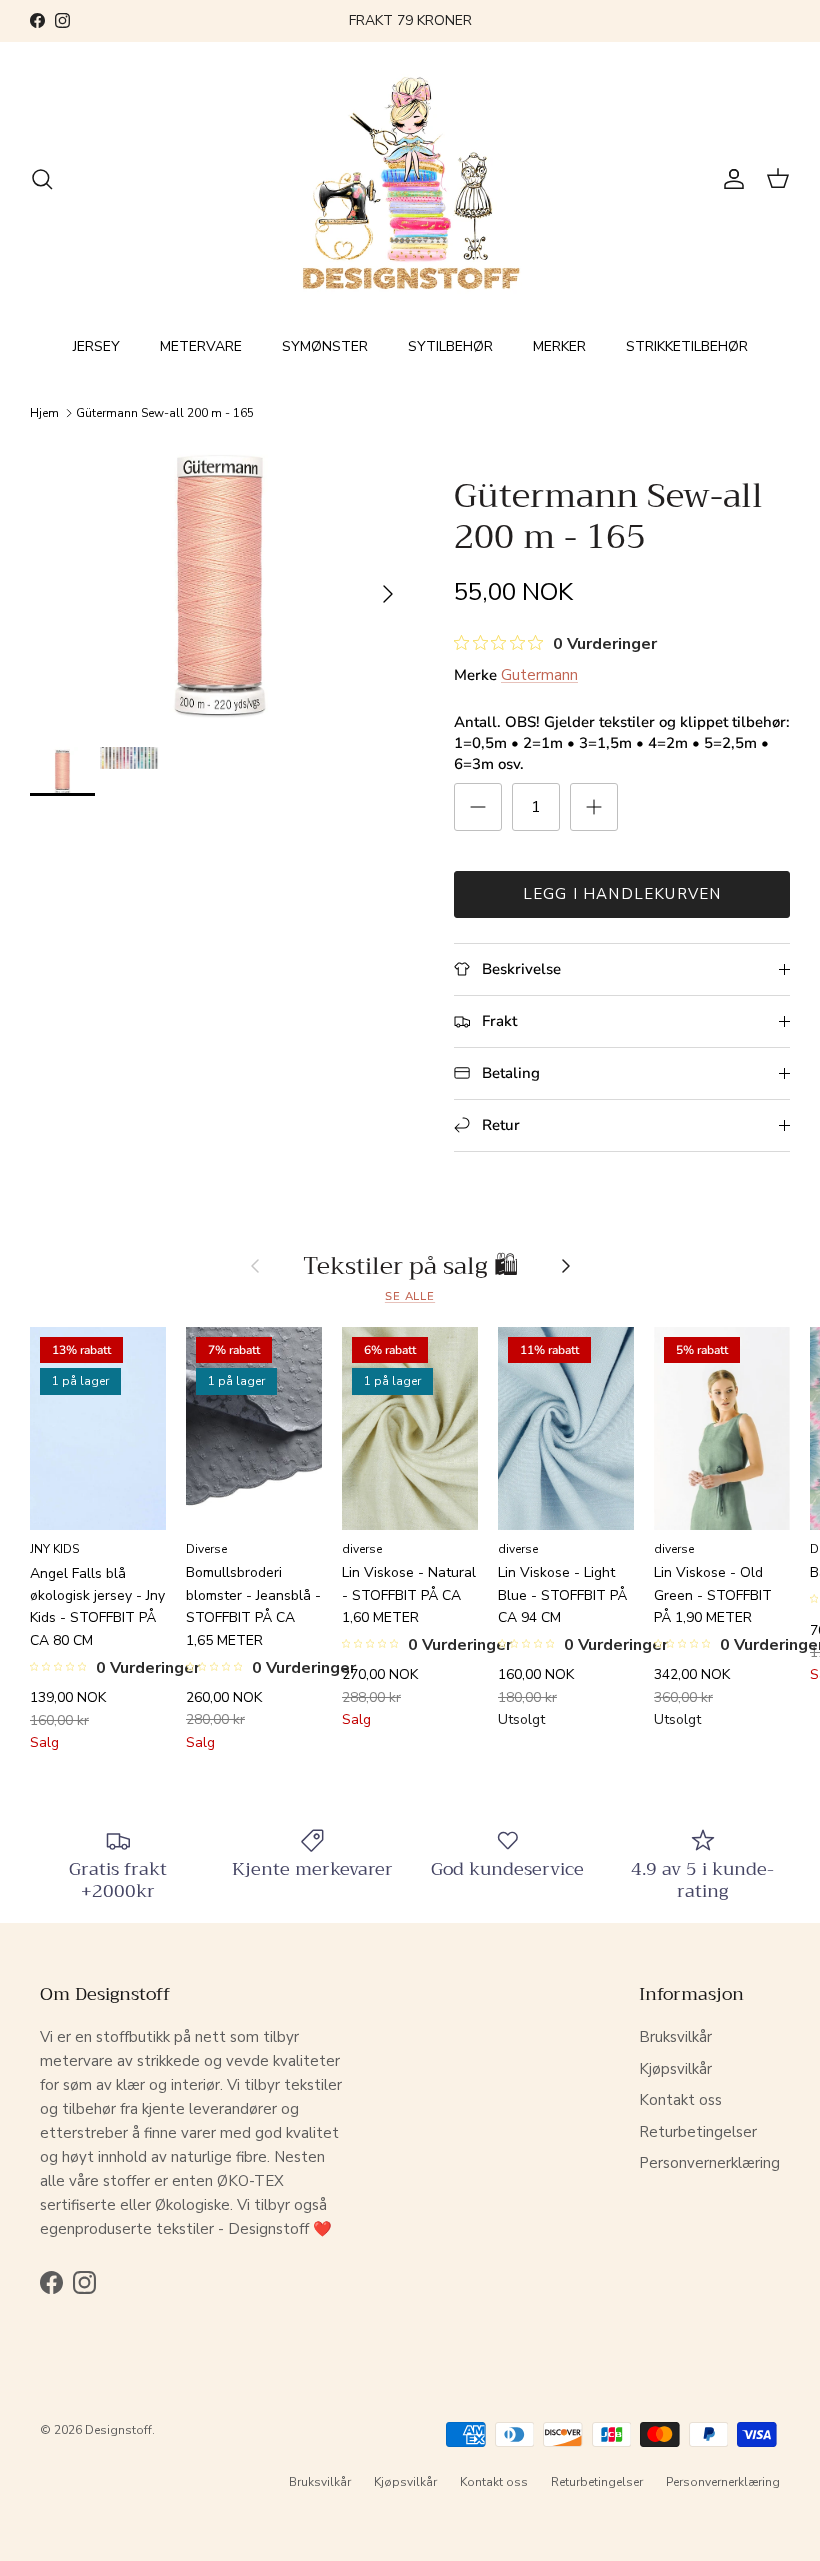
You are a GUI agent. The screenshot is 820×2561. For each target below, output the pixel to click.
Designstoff (118, 2430)
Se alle (410, 1296)
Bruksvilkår (675, 2037)
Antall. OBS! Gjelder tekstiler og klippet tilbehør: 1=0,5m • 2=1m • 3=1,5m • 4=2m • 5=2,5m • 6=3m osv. (622, 743)
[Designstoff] (410, 179)
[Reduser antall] (478, 807)
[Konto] (730, 179)
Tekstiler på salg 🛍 (410, 1266)
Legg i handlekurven (622, 894)
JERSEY (96, 346)
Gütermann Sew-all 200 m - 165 (165, 413)
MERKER (559, 346)
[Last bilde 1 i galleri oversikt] (220, 584)
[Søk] (42, 179)
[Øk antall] (594, 807)
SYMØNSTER (325, 346)
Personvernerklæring (709, 2163)
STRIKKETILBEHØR (687, 346)
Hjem (44, 413)
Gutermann (539, 675)
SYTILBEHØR (450, 346)
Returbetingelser (698, 2132)
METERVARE (201, 346)
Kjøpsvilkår (675, 2069)
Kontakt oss (680, 2100)
